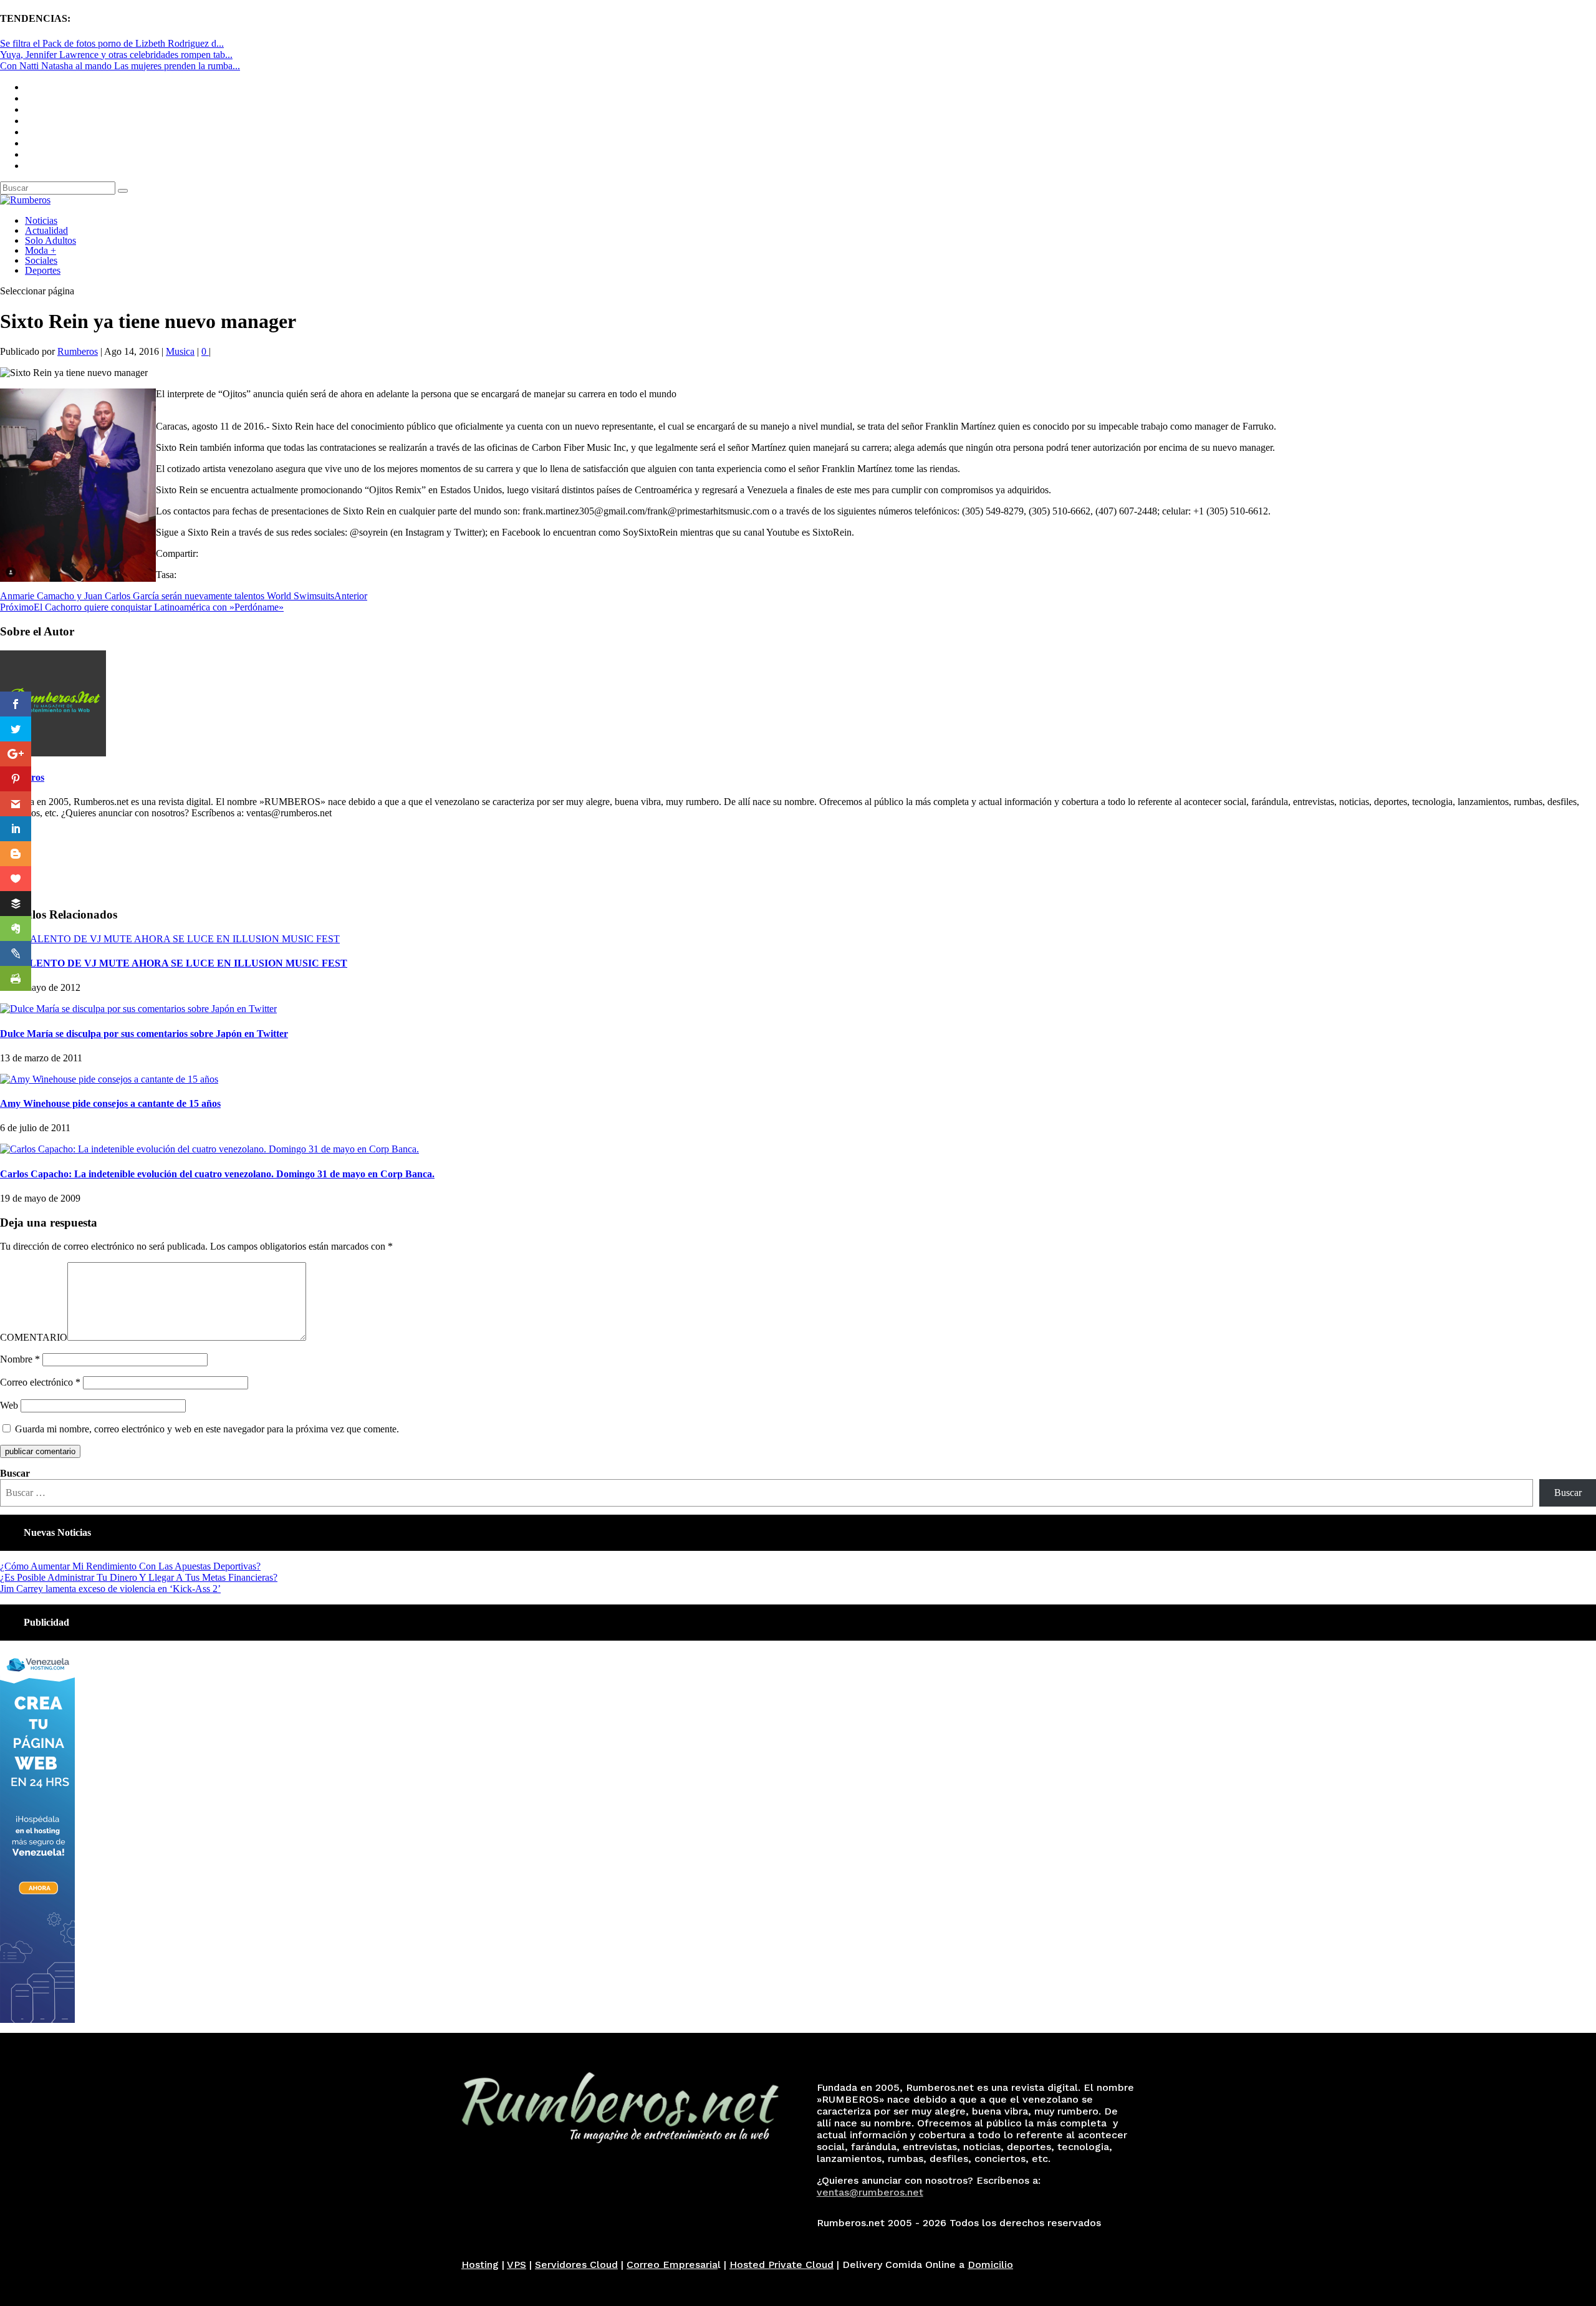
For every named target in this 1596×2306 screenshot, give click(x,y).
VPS (517, 2265)
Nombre (20, 1359)
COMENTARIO (34, 1337)
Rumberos (78, 351)
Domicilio (990, 2265)
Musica (180, 351)
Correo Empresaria (672, 2265)
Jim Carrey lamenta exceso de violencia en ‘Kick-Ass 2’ (110, 1589)
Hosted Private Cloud (781, 2265)
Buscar (15, 1473)
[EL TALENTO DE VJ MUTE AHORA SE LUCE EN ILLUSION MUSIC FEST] (170, 939)
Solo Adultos (50, 240)
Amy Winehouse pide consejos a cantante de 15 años (110, 1103)
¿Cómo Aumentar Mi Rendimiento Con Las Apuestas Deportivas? (130, 1566)
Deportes (43, 270)
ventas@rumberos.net (870, 2192)
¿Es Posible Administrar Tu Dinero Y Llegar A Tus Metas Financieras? (139, 1577)
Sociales (41, 260)
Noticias (41, 220)
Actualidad (46, 230)
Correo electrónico (40, 1382)
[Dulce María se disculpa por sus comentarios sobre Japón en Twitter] (138, 1009)
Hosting (480, 2265)
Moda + (41, 250)
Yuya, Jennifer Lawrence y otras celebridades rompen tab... (116, 55)
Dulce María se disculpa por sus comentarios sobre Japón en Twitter (144, 1034)
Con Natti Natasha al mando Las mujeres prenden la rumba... (120, 66)
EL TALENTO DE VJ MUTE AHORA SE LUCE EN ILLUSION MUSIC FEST (174, 963)
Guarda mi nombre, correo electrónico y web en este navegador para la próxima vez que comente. (207, 1429)
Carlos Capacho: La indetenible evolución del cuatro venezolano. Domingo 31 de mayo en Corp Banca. (217, 1174)
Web (9, 1405)
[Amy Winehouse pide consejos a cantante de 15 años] (109, 1079)
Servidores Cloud (576, 2265)
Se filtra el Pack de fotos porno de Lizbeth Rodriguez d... (112, 43)
